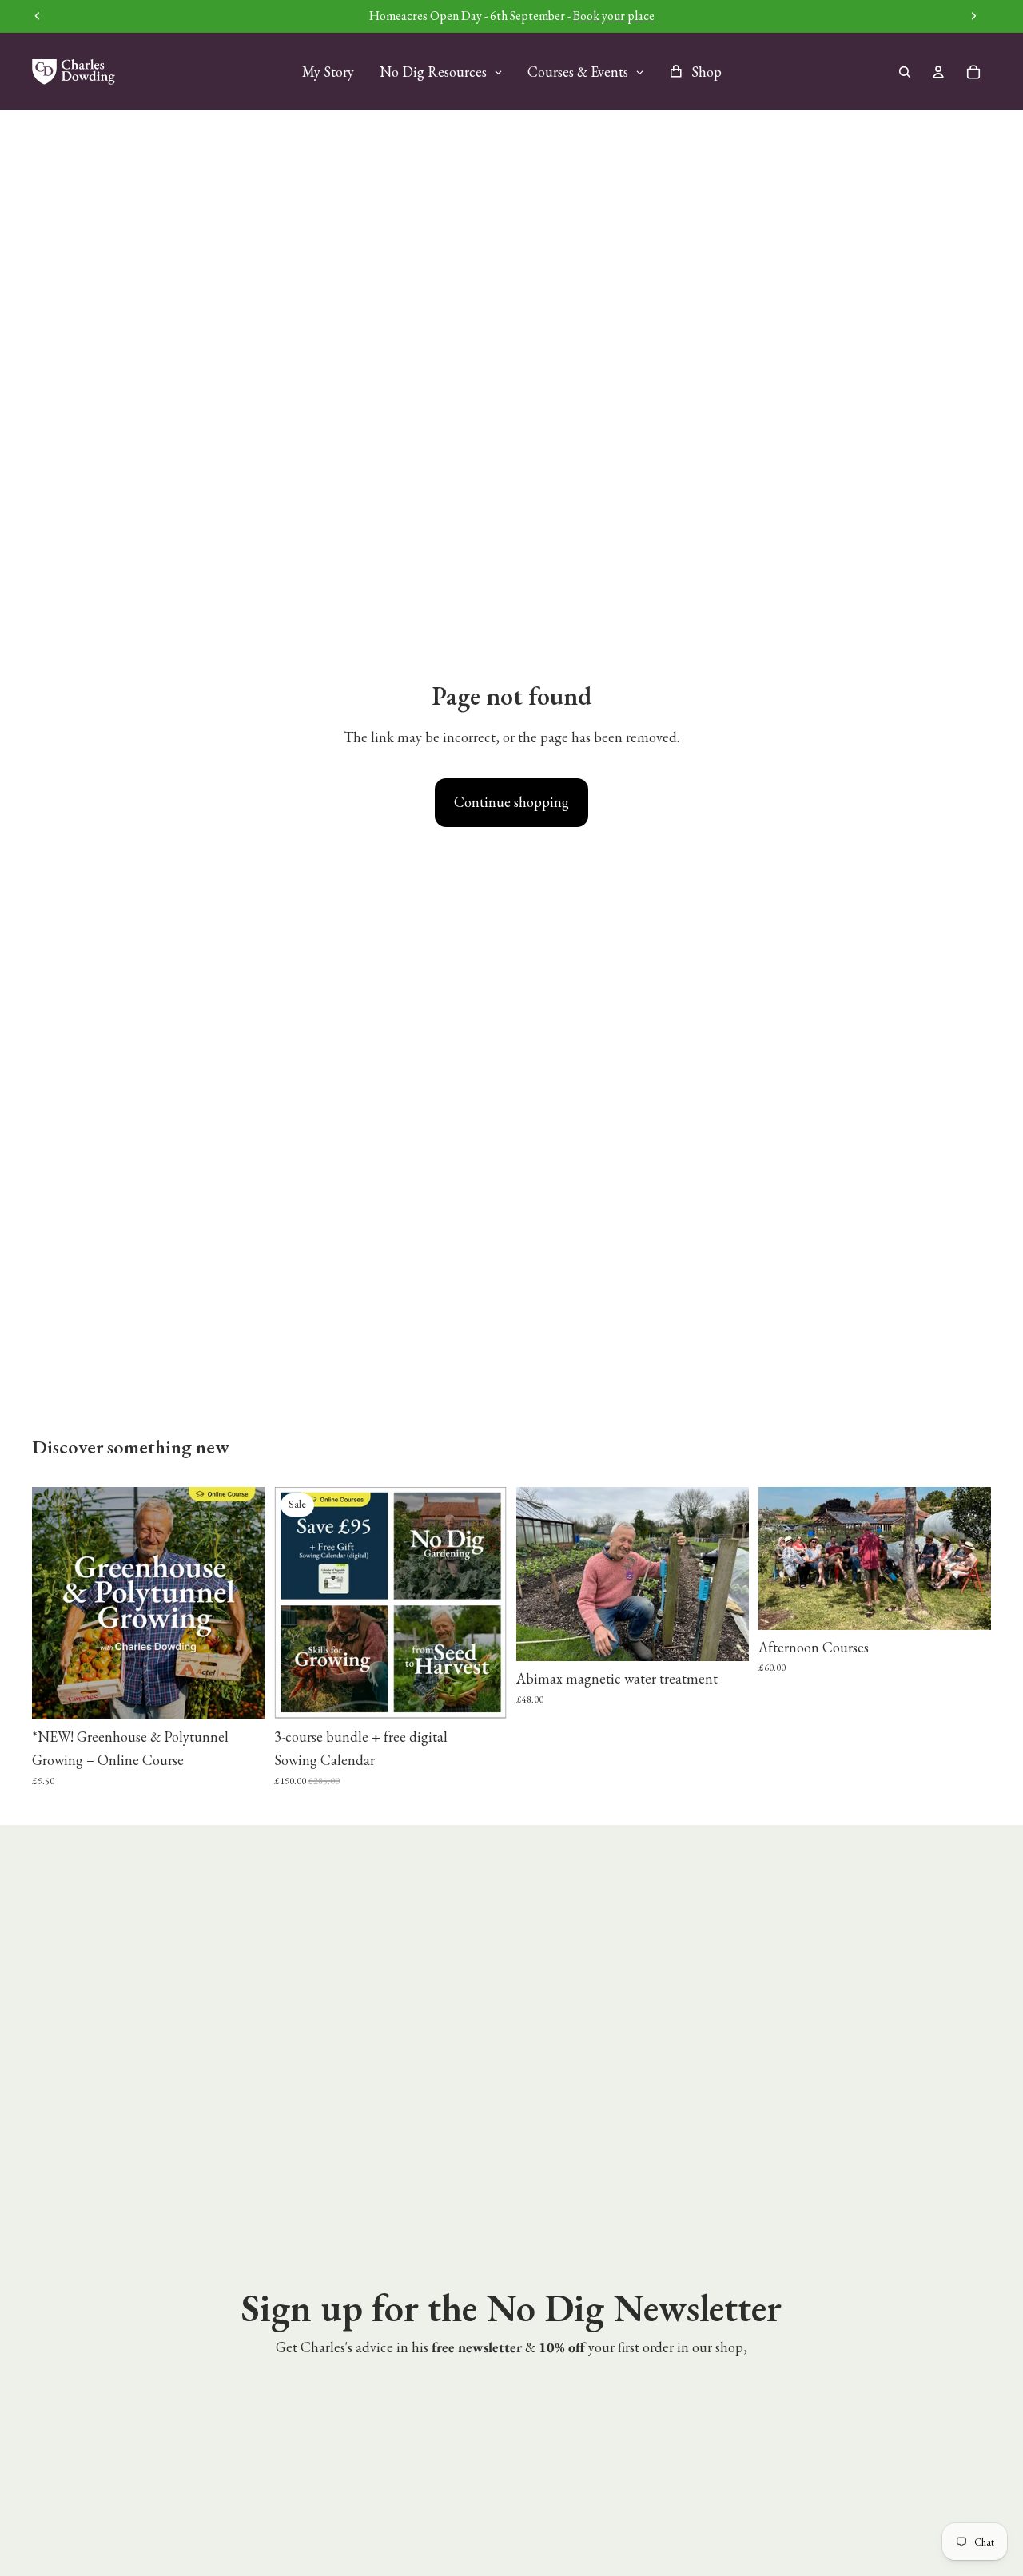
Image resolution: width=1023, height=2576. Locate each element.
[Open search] (905, 72)
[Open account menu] (938, 72)
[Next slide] (241, 1603)
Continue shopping (511, 802)
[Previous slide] (56, 1603)
